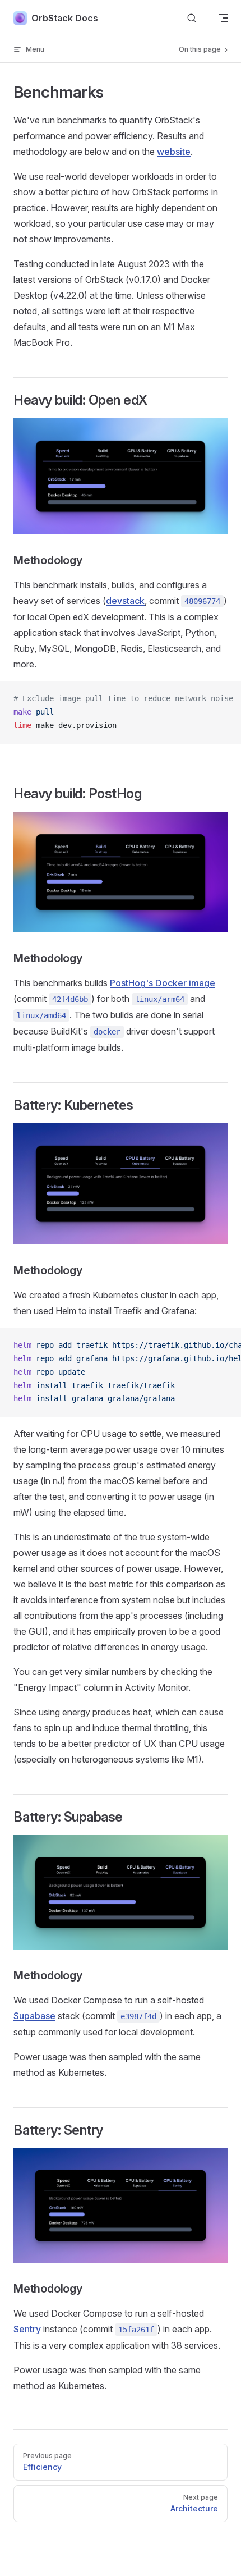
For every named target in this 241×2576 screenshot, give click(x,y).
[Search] (192, 18)
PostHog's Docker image (163, 983)
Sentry (27, 2329)
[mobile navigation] (223, 18)
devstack (125, 601)
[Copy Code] (223, 699)
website (174, 152)
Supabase (34, 2016)
